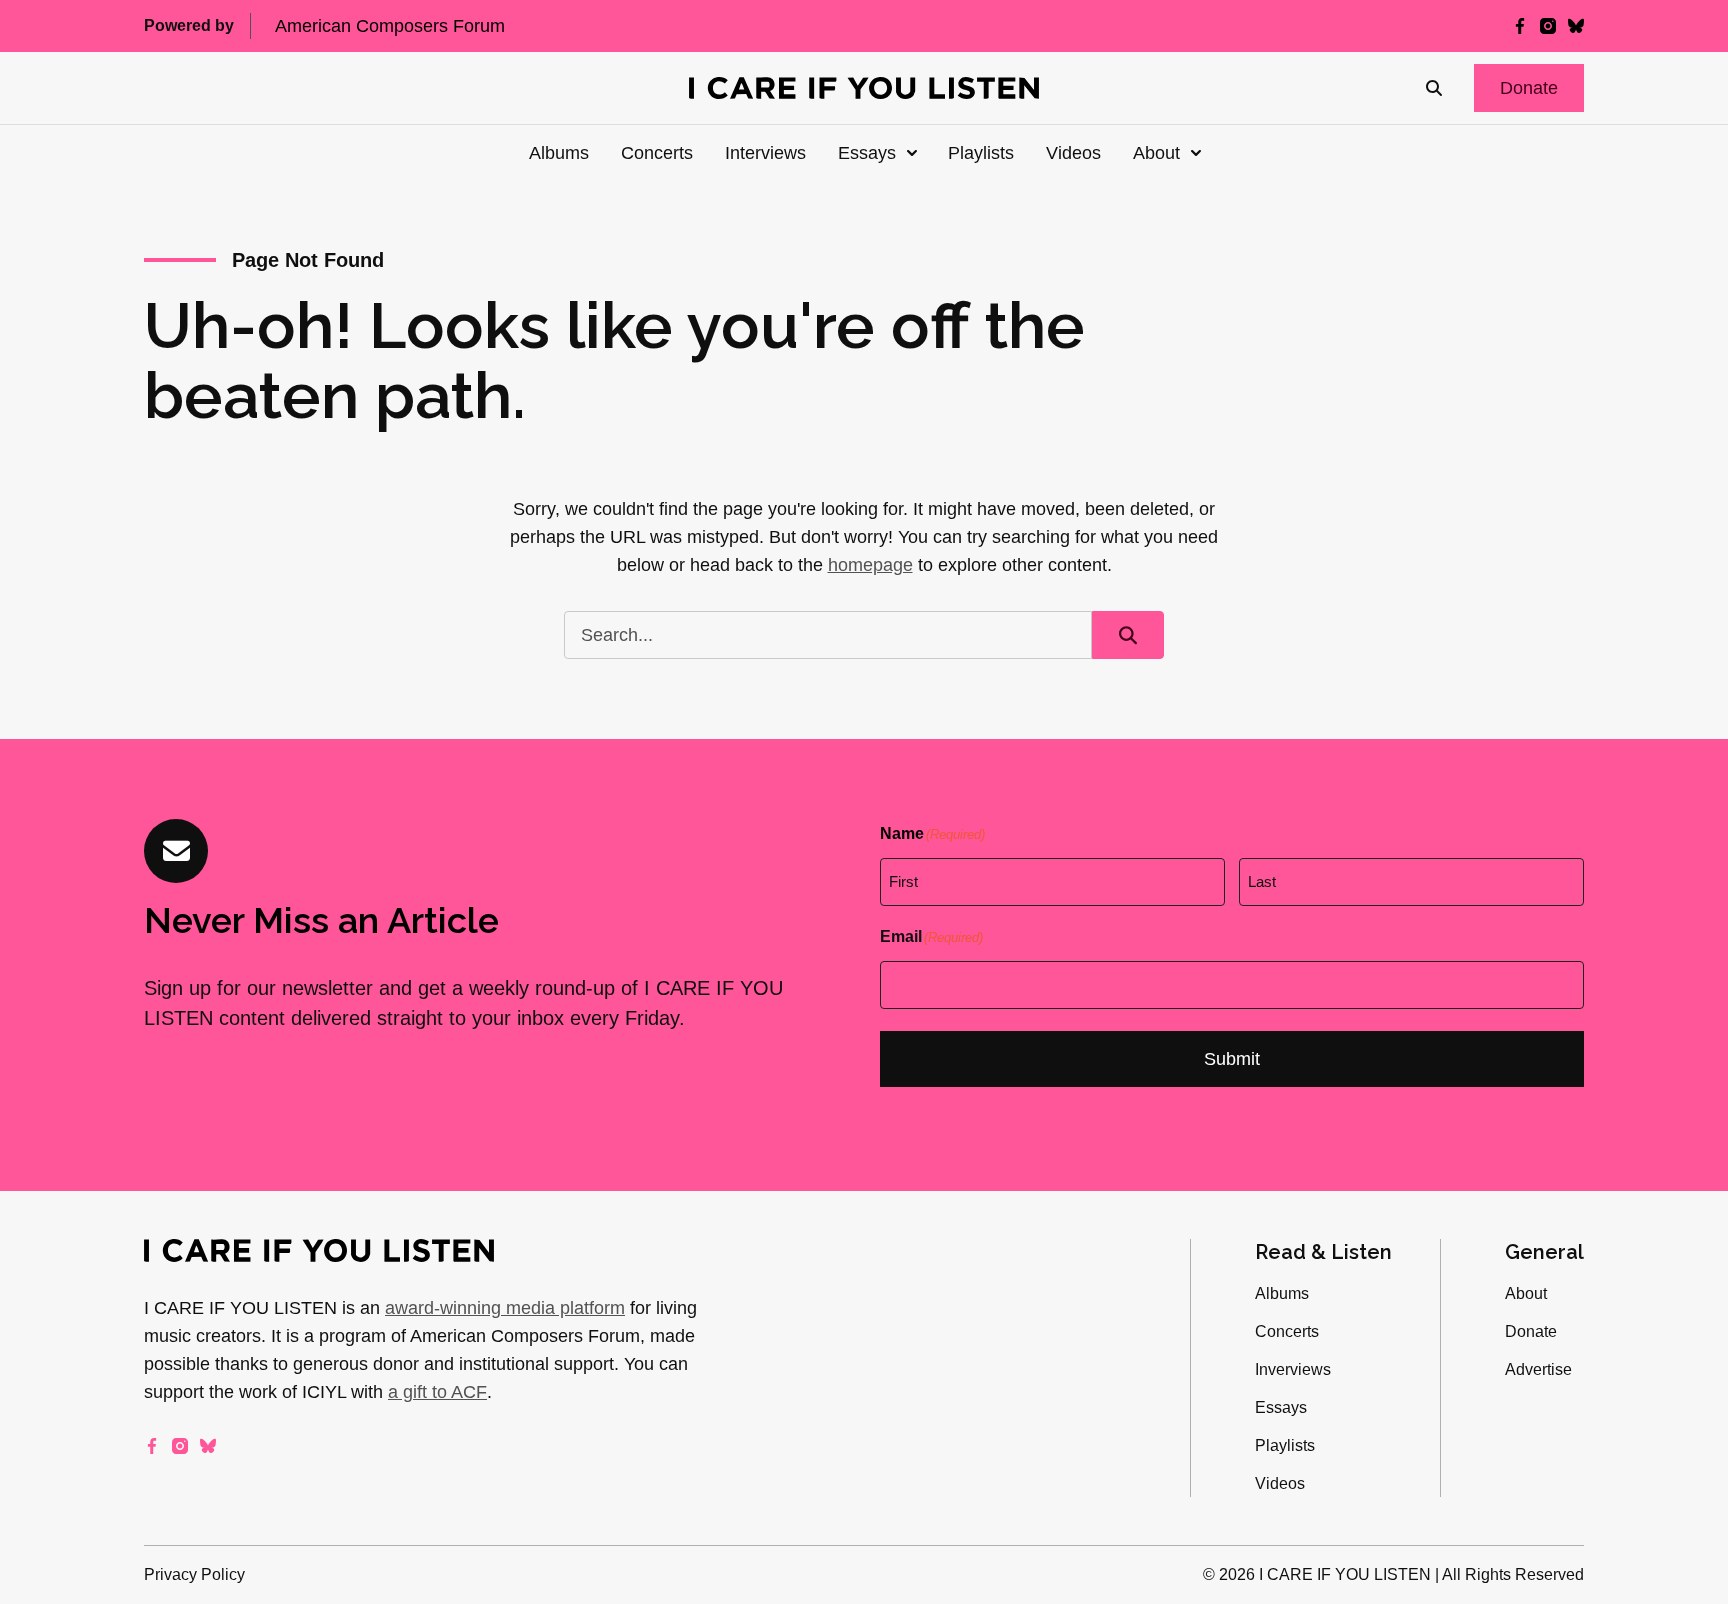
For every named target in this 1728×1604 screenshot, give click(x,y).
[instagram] (1548, 26)
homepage (870, 565)
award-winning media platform (505, 1308)
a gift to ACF (437, 1392)
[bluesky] (1576, 26)
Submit (1232, 1059)
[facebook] (1520, 26)
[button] (1529, 88)
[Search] (1434, 88)
